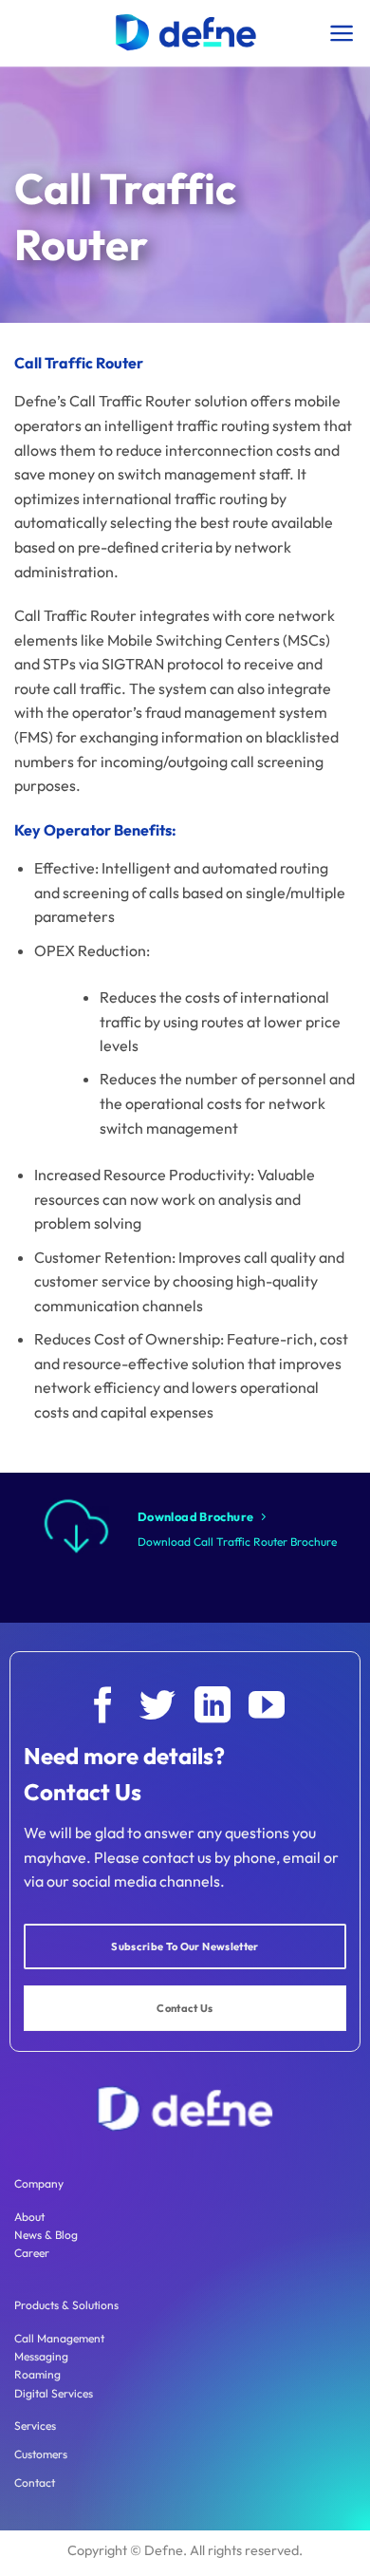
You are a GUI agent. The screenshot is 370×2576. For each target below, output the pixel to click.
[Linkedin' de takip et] (213, 1708)
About (29, 2217)
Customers (41, 2454)
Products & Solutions (66, 2305)
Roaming (37, 2374)
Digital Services (54, 2393)
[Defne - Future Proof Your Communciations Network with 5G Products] (185, 33)
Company (39, 2183)
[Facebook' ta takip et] (103, 1708)
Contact (35, 2482)
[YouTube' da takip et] (267, 1708)
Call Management (59, 2338)
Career (32, 2253)
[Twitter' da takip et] (157, 1708)
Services (35, 2426)
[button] (342, 33)
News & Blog (46, 2235)
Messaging (41, 2356)
